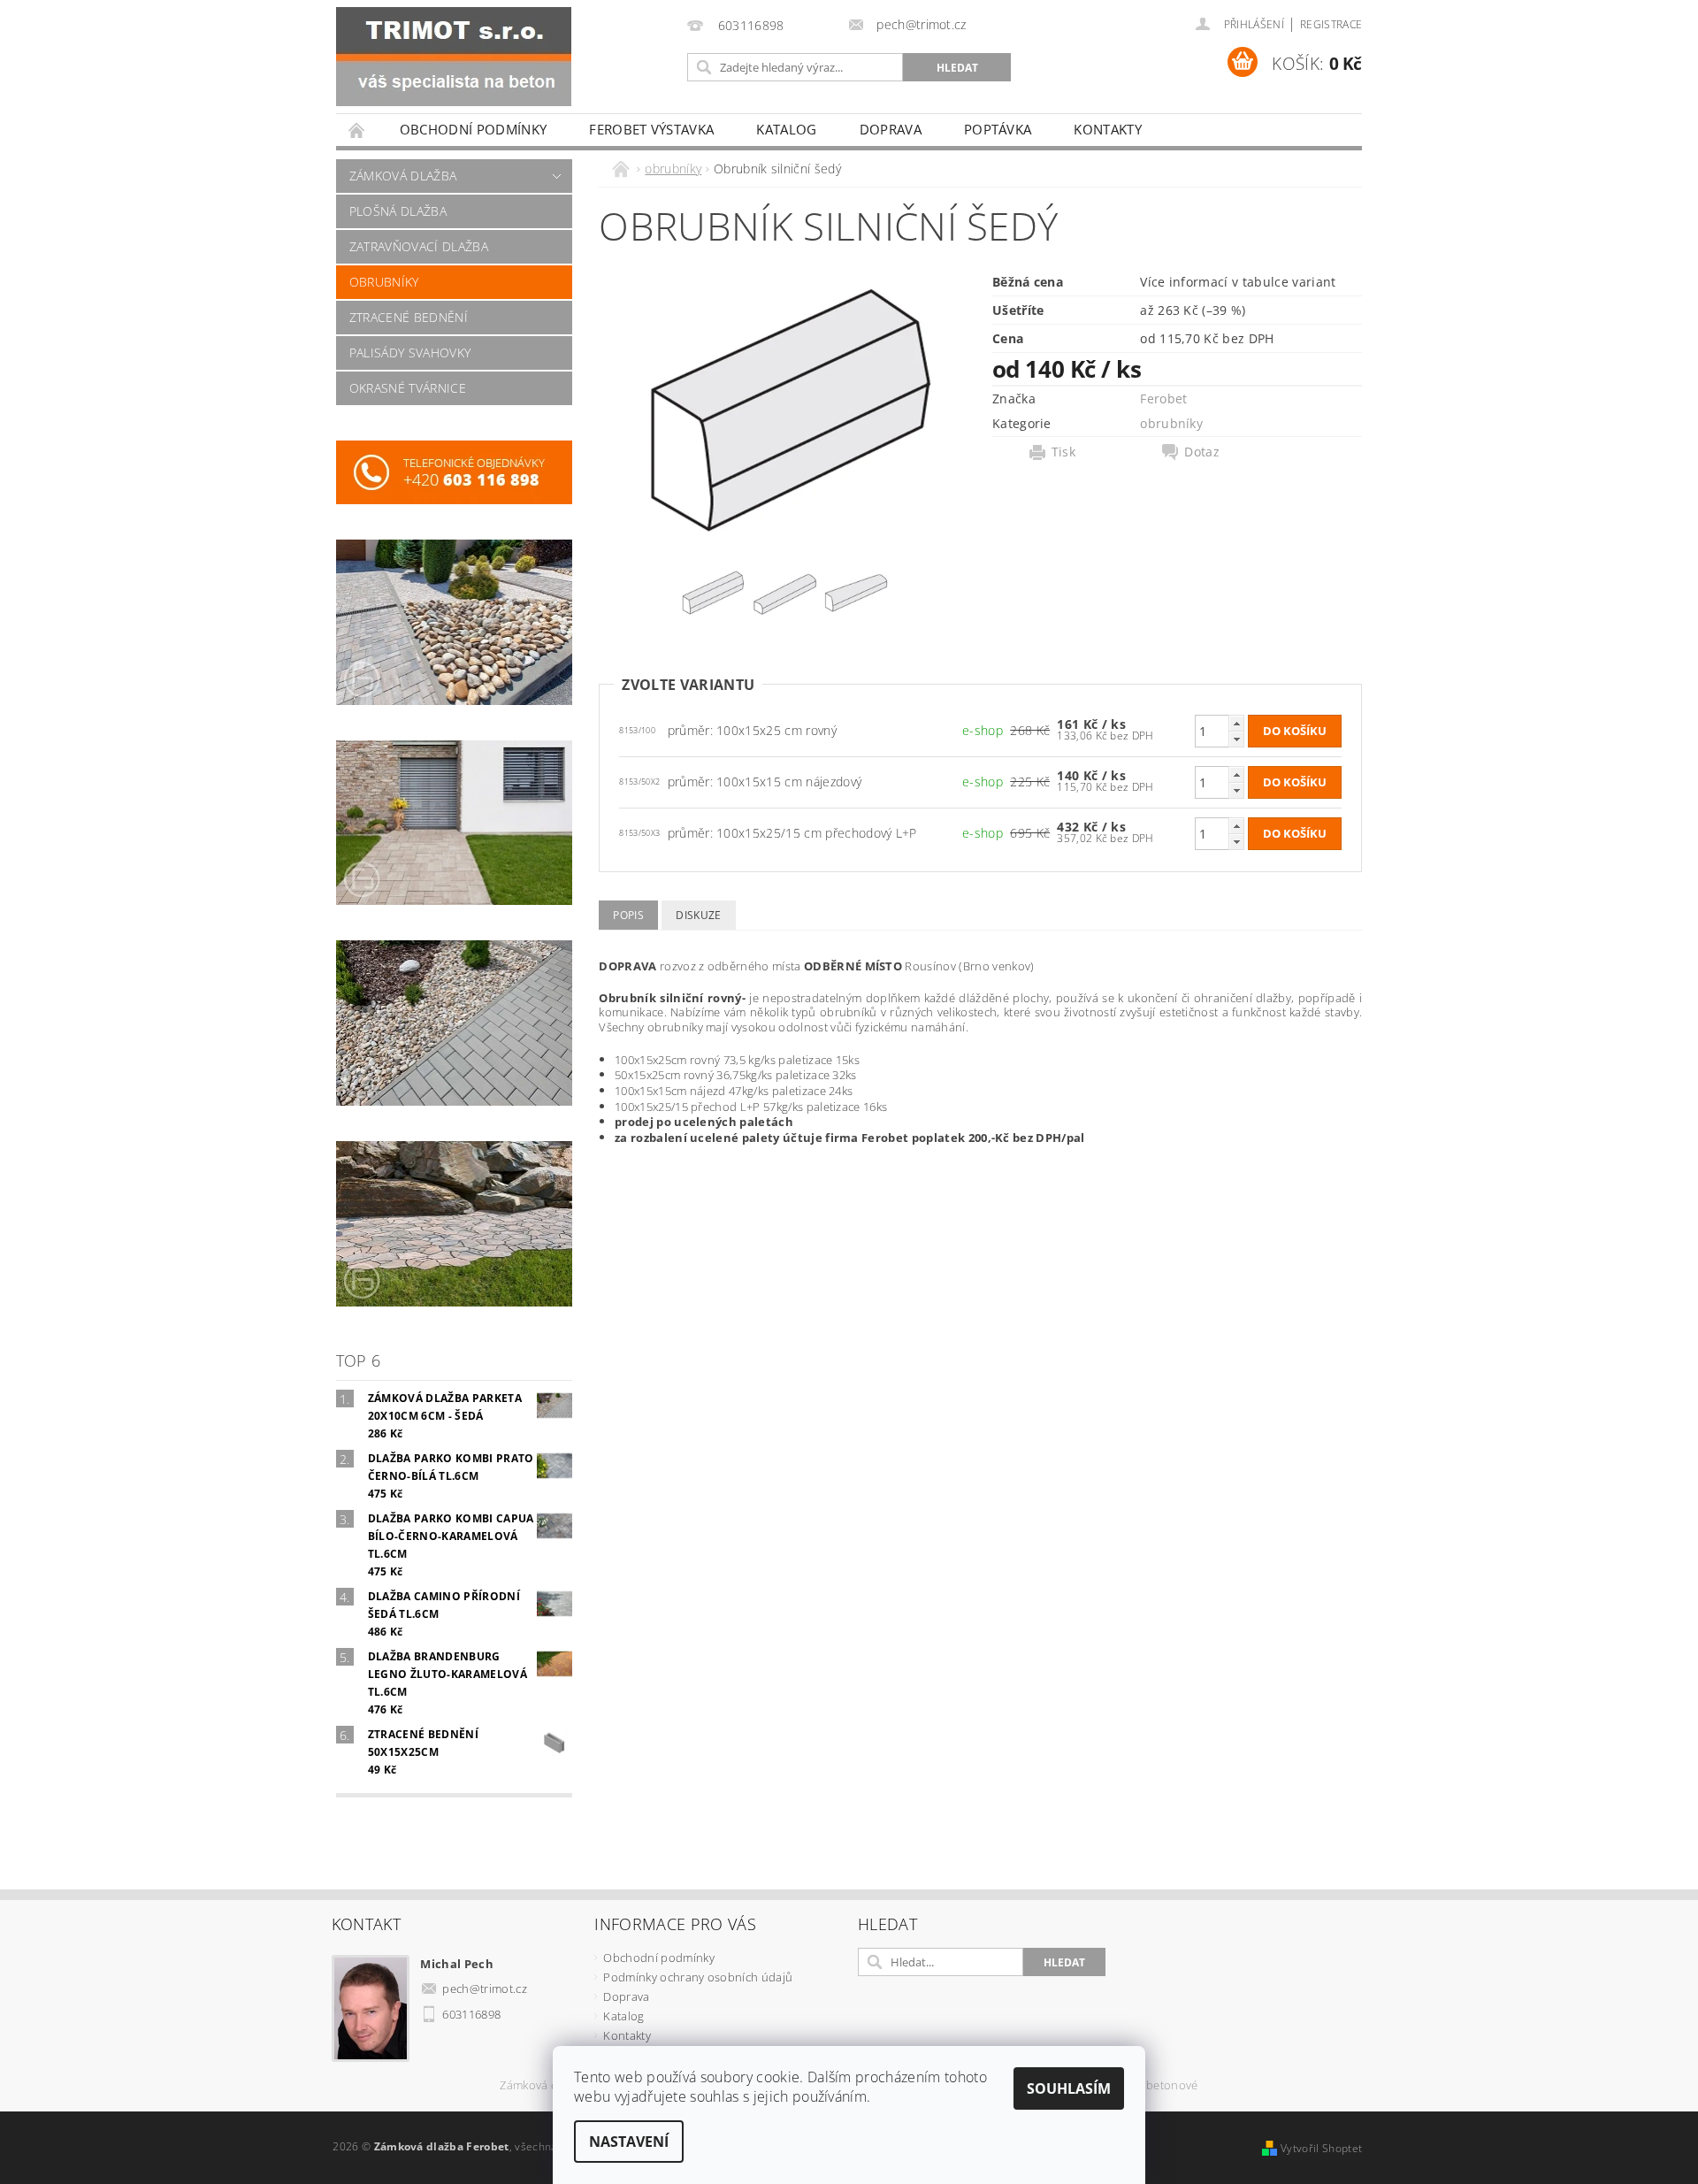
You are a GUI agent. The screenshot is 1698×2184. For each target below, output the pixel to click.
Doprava (891, 129)
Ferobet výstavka (651, 129)
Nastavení (629, 2142)
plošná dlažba (398, 211)
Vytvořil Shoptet (1321, 2148)
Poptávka (998, 129)
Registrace (1331, 24)
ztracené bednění (409, 317)
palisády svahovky (410, 353)
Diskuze (698, 915)
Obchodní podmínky (473, 129)
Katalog (786, 129)
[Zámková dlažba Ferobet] (454, 57)
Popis (628, 915)
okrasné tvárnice (408, 388)
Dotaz (1202, 452)
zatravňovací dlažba (419, 246)
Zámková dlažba (543, 2086)
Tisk (1063, 452)
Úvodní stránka (357, 130)
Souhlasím (1069, 2088)
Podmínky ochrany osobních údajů (698, 1977)
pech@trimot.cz (485, 1989)
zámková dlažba (403, 176)
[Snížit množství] (1236, 739)
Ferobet (1163, 398)
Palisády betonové (1148, 2086)
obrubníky (384, 282)
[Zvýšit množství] (1236, 723)
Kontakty (1108, 129)
